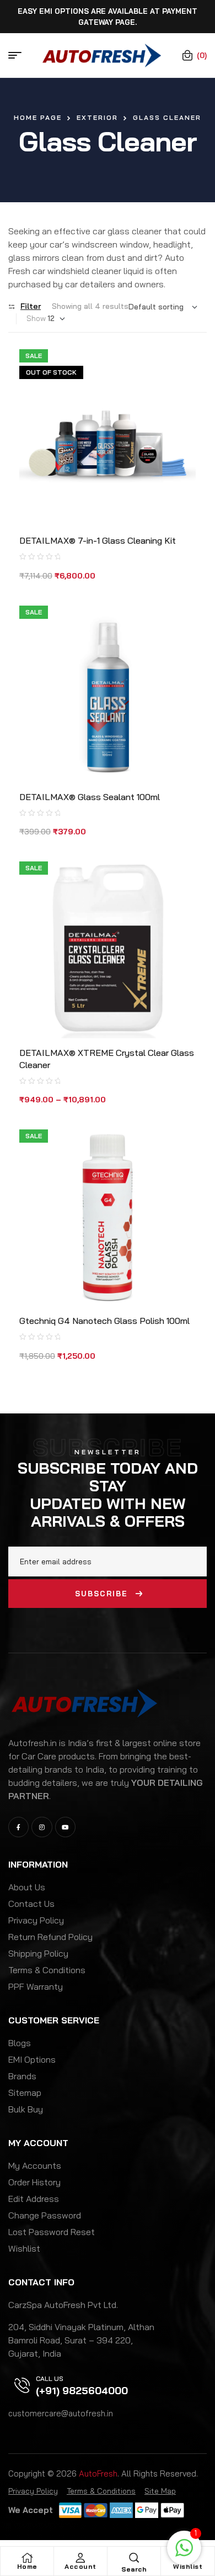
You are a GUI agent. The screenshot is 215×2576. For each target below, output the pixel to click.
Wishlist (188, 2566)
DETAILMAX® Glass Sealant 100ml (90, 797)
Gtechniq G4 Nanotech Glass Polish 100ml (104, 1321)
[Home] (27, 2558)
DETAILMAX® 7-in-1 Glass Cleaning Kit (98, 540)
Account (80, 2566)
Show (36, 318)
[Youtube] (65, 1827)
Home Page (38, 117)
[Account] (80, 2558)
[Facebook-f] (18, 1827)
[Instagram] (42, 1827)
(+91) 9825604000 (82, 2391)
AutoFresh (98, 2474)
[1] (184, 2553)
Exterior (97, 117)
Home (27, 2566)
